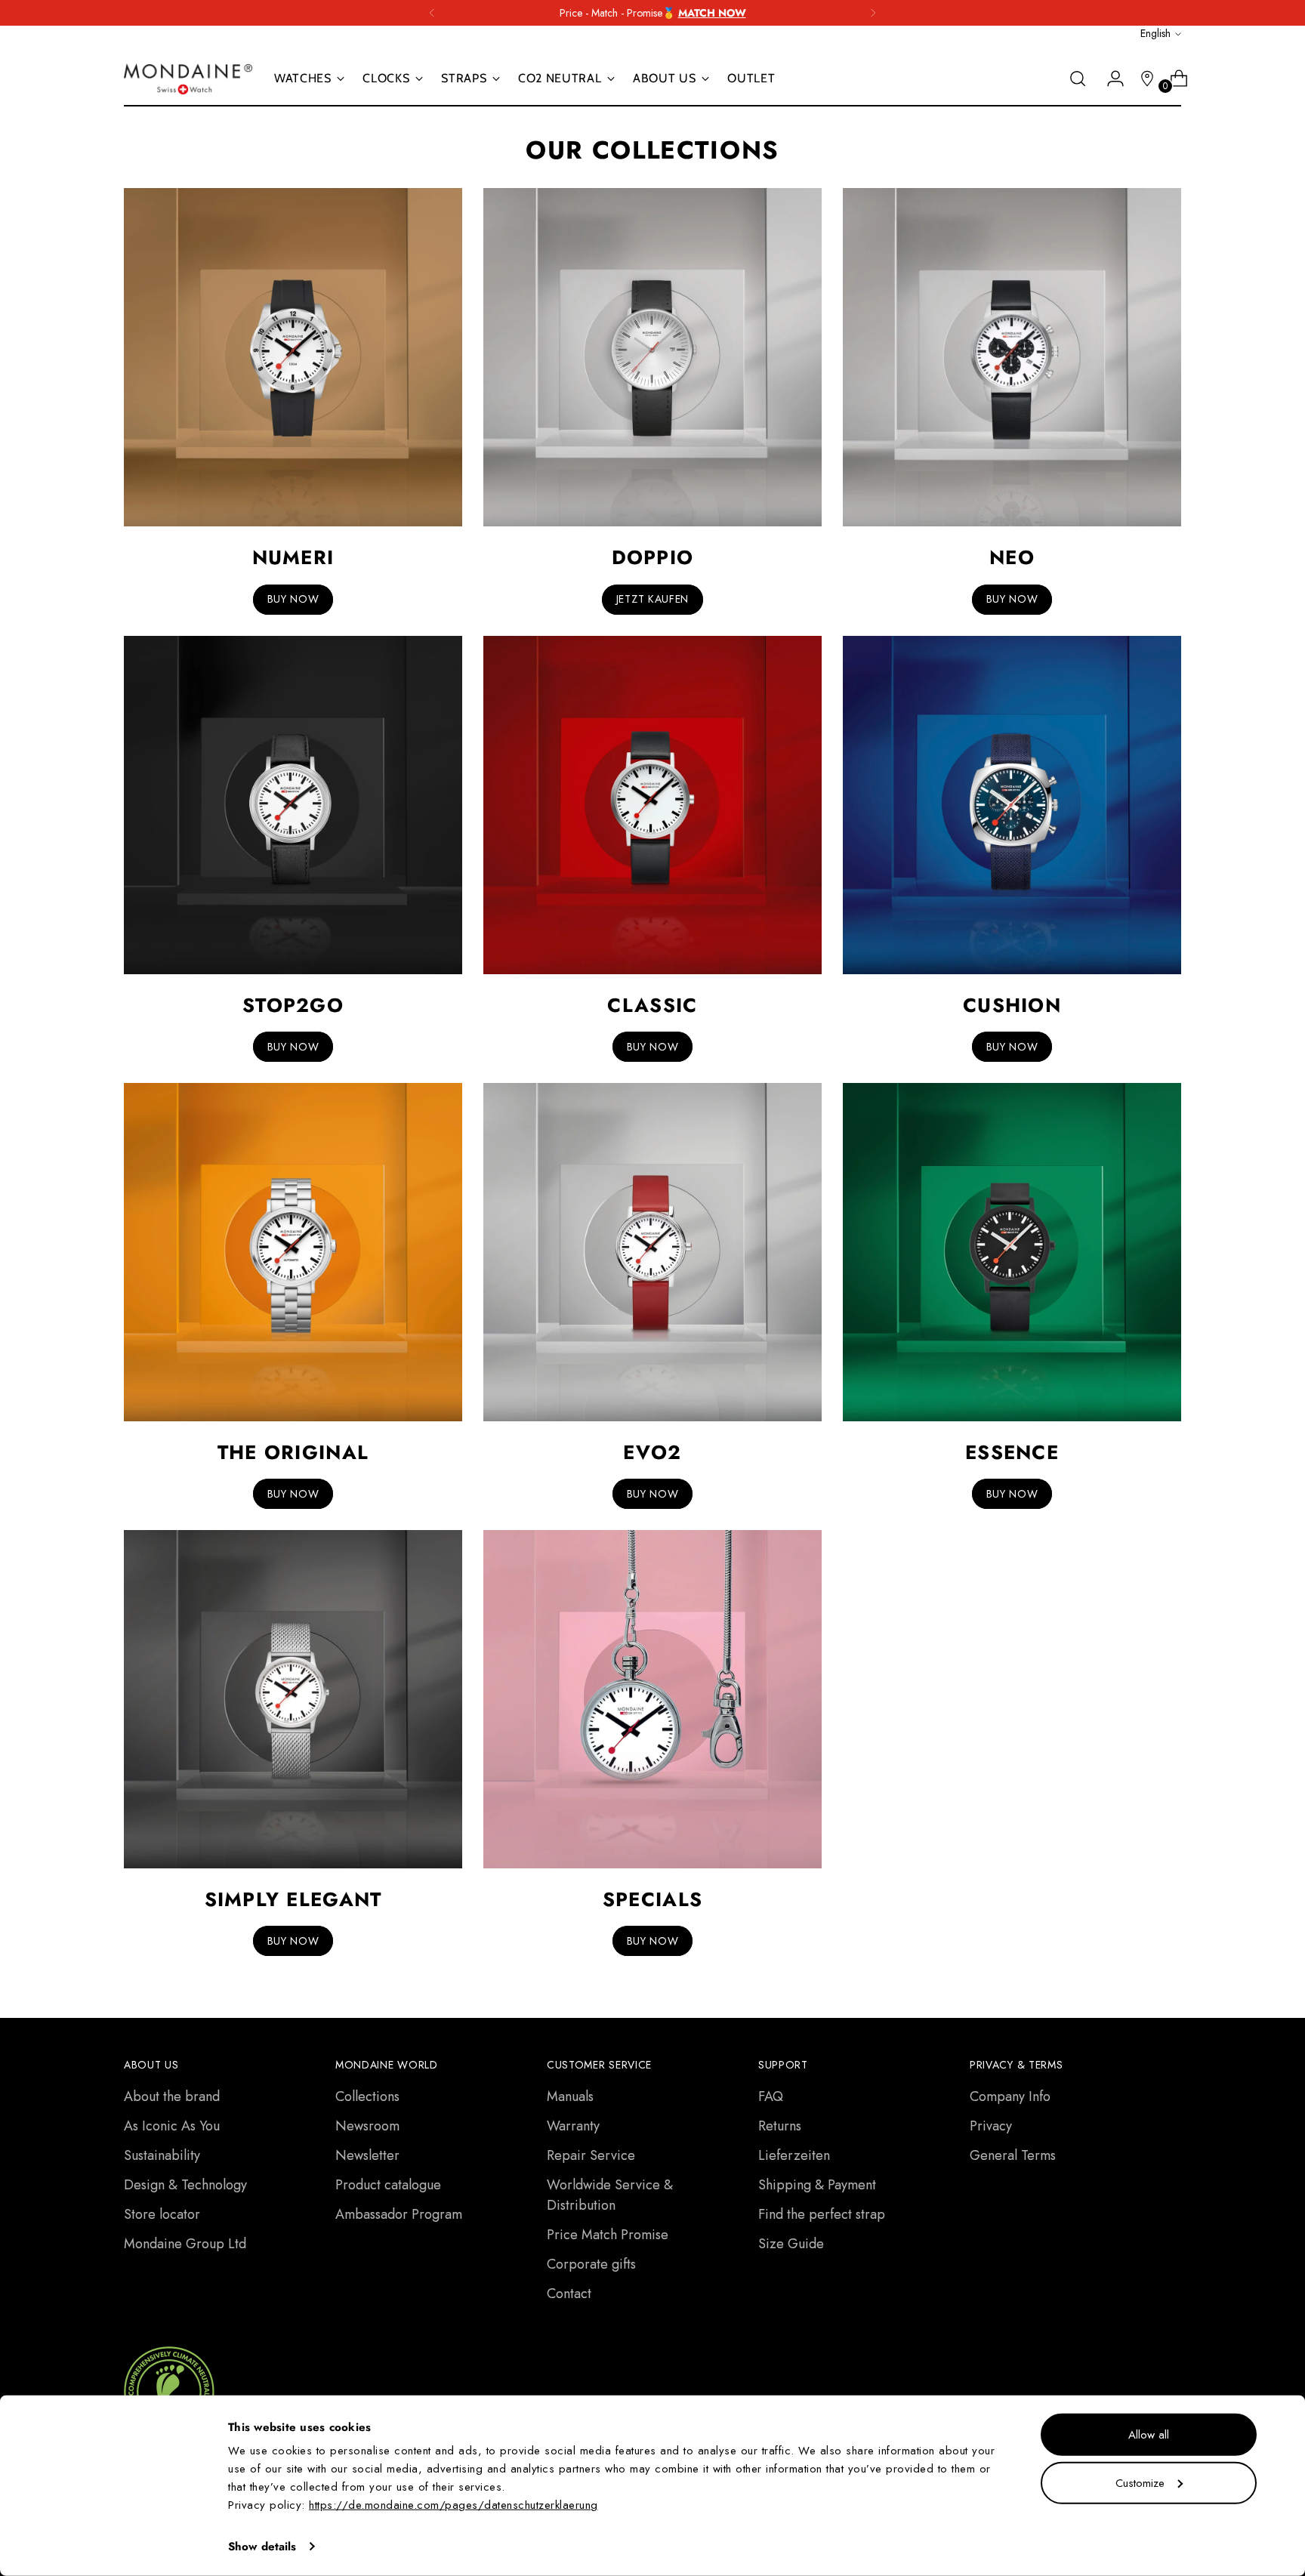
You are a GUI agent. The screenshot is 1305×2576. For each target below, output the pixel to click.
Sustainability (162, 2155)
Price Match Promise (608, 2235)
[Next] (873, 13)
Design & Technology (185, 2185)
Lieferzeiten (794, 2155)
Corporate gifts (591, 2264)
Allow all (1149, 2435)
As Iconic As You (172, 2126)
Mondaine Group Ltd (185, 2244)
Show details (262, 2547)
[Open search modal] (1078, 79)
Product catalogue (388, 2185)
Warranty (573, 2126)
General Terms (1013, 2155)
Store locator (162, 2214)
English (1155, 33)
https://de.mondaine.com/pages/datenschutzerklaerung (454, 2505)
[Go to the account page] (1109, 79)
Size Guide (791, 2244)
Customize (1140, 2482)
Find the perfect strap (822, 2214)
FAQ (771, 2096)
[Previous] (432, 13)
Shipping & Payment (817, 2185)
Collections (367, 2096)
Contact (569, 2294)
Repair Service (591, 2155)
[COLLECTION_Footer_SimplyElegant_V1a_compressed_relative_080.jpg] (293, 1699)
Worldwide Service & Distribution (610, 2195)
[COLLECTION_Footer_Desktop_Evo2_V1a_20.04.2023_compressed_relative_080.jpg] (652, 1252)
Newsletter (367, 2155)
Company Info (1010, 2096)
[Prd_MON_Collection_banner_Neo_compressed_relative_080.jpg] (1012, 357)
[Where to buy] (1141, 79)
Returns (780, 2126)
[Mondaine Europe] (188, 79)
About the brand (172, 2096)
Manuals (570, 2096)
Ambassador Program (399, 2214)
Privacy (991, 2126)
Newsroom (367, 2126)
